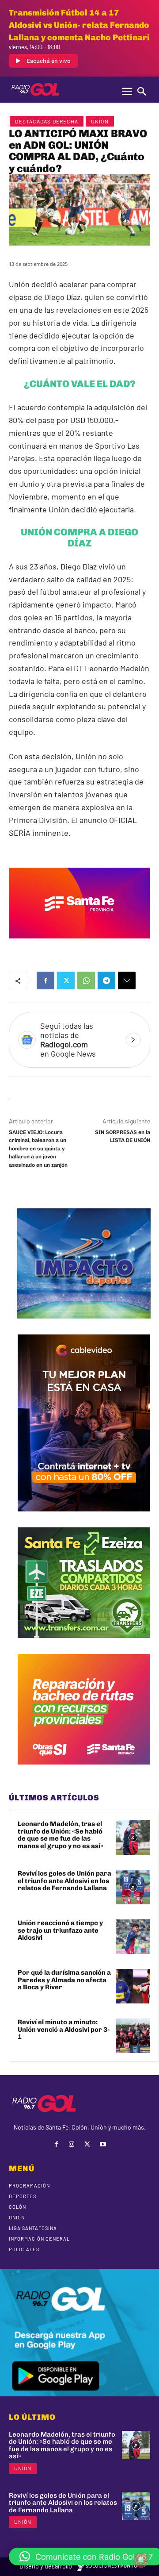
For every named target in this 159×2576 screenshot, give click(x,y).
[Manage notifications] (141, 2560)
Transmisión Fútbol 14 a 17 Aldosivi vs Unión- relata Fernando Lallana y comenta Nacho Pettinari (79, 25)
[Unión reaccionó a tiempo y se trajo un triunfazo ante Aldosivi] (133, 1937)
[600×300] (79, 945)
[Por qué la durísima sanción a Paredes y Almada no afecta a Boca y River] (133, 1986)
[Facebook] (45, 980)
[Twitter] (66, 980)
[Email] (127, 980)
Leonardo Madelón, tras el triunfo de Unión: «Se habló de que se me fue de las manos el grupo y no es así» (61, 1835)
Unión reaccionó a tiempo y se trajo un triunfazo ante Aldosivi (60, 1930)
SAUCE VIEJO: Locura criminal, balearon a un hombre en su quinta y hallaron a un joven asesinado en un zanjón (38, 1149)
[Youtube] (103, 2144)
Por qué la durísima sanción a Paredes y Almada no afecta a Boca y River (64, 1980)
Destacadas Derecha (47, 121)
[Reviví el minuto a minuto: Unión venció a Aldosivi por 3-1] (133, 2036)
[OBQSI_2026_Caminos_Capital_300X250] (84, 1771)
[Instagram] (72, 2144)
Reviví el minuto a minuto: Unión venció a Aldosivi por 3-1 (64, 2029)
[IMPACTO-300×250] (84, 1325)
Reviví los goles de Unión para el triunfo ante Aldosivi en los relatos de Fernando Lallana (64, 1881)
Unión (100, 121)
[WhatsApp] (86, 980)
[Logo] (35, 89)
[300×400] (84, 1518)
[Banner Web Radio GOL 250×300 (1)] (84, 1645)
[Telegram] (106, 980)
